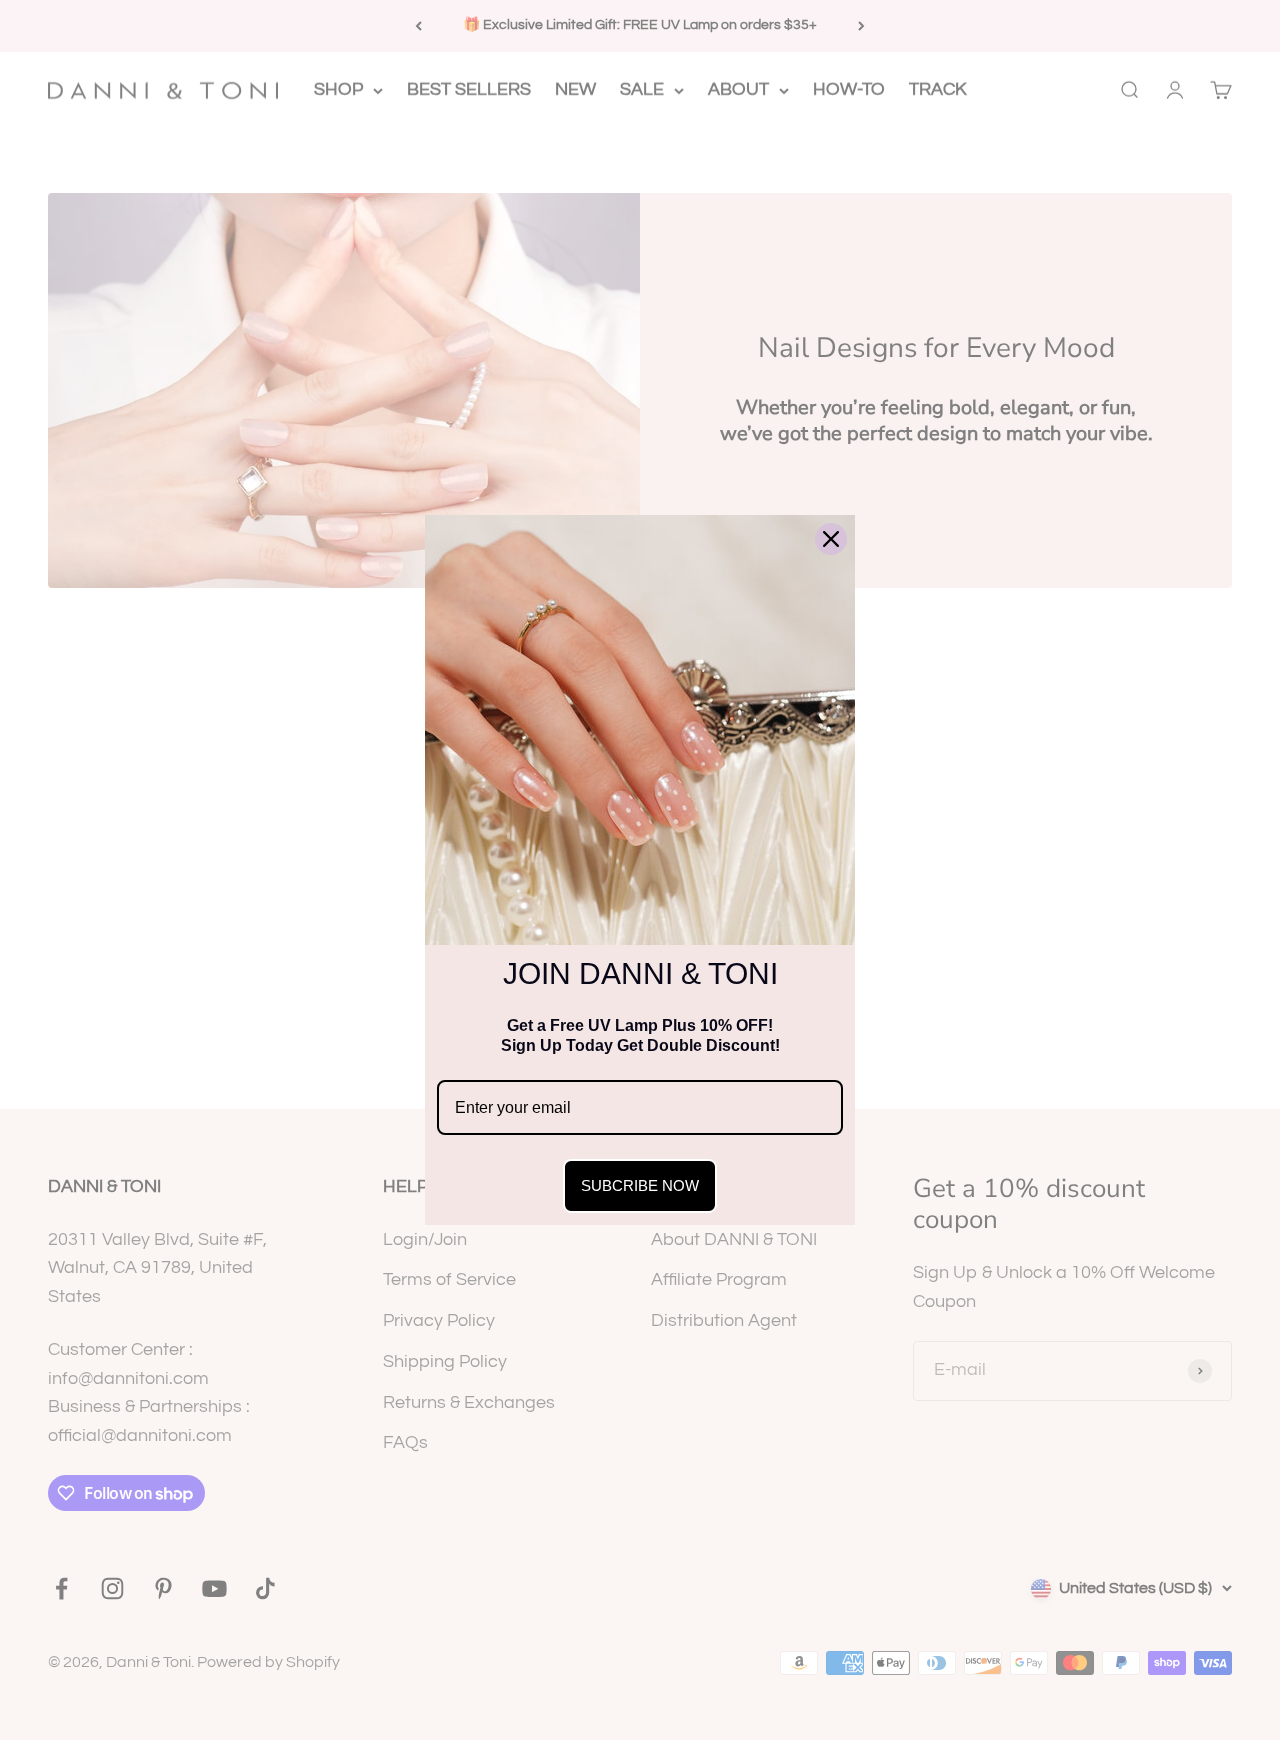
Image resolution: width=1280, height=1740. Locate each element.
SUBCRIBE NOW (640, 1185)
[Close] (831, 539)
